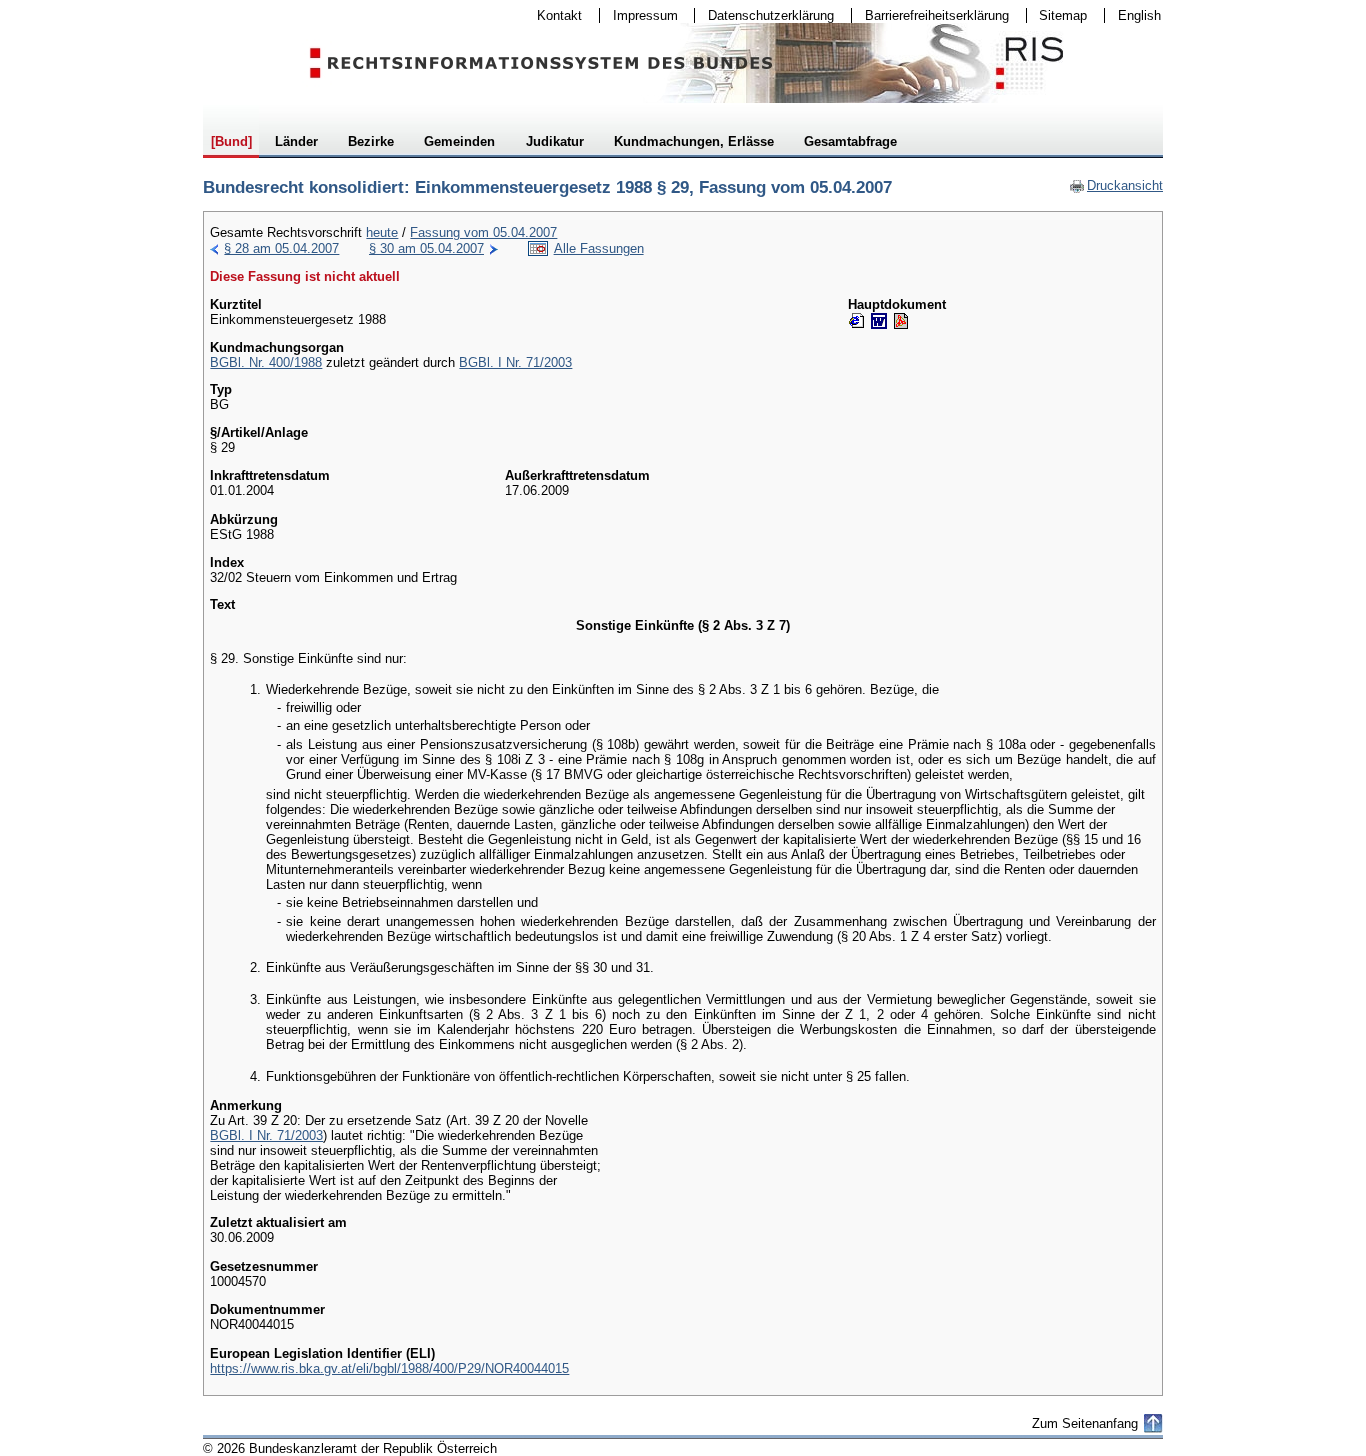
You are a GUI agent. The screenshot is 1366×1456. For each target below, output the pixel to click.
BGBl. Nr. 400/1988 (266, 362)
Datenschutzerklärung (764, 15)
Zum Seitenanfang (1085, 1423)
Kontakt (553, 15)
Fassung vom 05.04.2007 (483, 232)
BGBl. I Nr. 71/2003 (515, 362)
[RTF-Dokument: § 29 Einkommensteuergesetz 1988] (879, 321)
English (1139, 15)
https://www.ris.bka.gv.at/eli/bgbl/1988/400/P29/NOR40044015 (389, 1368)
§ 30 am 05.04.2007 (426, 248)
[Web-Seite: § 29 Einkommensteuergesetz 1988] (857, 321)
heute (382, 232)
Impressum (639, 15)
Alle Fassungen (599, 248)
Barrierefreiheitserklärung (930, 15)
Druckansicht (1116, 185)
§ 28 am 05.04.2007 (281, 248)
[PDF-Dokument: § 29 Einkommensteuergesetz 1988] (901, 321)
